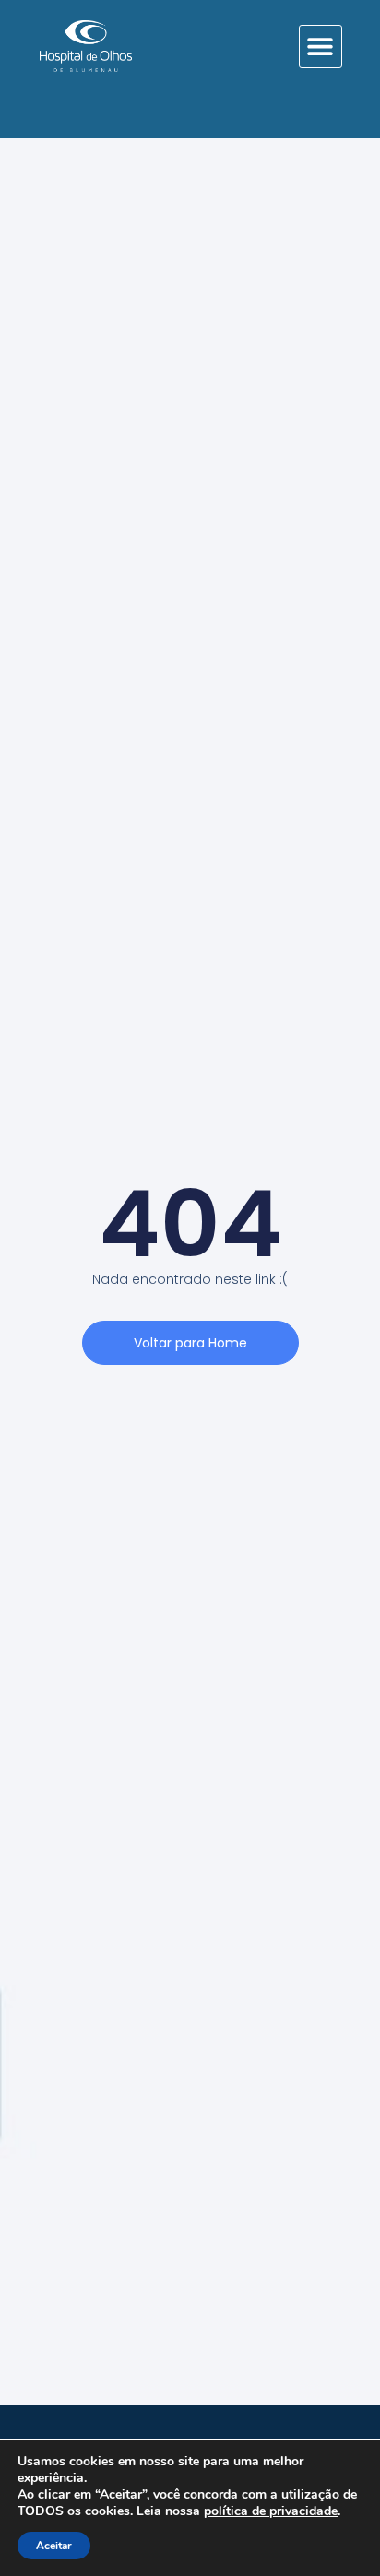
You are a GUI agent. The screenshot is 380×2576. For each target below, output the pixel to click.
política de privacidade (271, 2511)
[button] (321, 47)
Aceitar (54, 2546)
